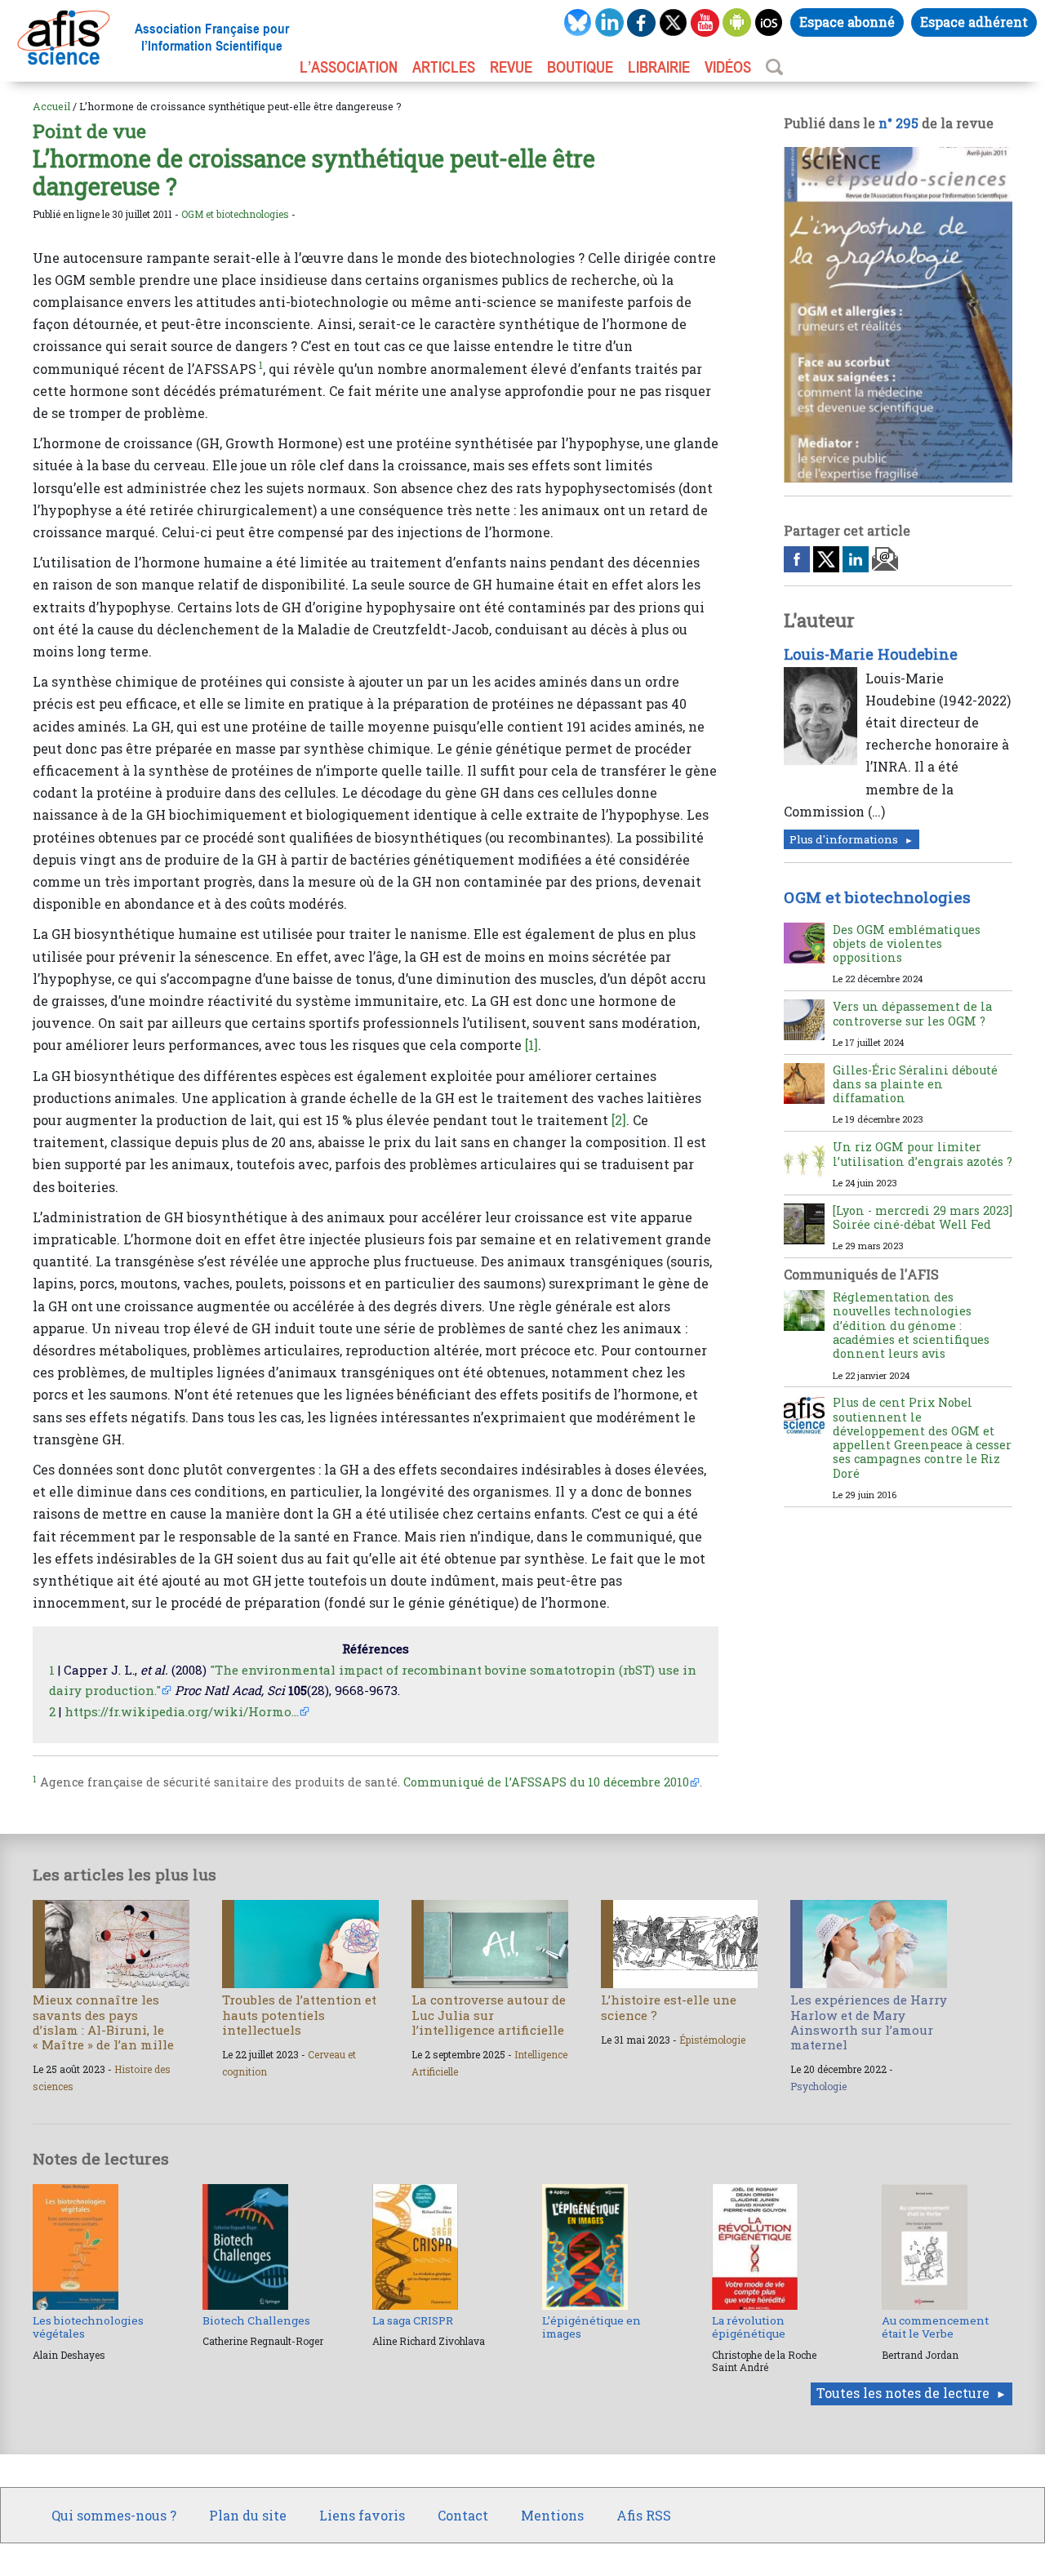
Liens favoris (362, 2515)
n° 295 (898, 123)
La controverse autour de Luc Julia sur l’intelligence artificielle (489, 2014)
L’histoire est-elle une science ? (669, 2007)
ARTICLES (444, 67)
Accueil (51, 106)
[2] (619, 1120)
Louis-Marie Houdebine (871, 654)
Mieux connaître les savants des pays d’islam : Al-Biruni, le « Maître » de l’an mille (103, 2022)
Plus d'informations (844, 839)
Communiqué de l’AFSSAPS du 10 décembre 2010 (546, 1782)
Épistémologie (712, 2040)
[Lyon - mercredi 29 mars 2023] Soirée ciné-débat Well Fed (923, 1217)
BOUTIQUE (580, 67)
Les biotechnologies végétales (88, 2327)
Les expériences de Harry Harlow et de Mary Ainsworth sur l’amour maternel (869, 2022)
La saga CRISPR (413, 2320)
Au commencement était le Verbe (935, 2327)
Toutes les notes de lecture (903, 2393)
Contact (463, 2515)
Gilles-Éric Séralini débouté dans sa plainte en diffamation (915, 1084)
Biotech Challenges (256, 2320)
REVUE (511, 67)
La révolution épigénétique (749, 2327)
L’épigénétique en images (591, 2327)
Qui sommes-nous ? (114, 2515)
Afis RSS (644, 2515)
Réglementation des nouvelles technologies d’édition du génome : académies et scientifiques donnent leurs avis (911, 1325)
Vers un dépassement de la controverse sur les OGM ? (912, 1013)
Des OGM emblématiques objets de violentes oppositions (907, 944)
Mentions (552, 2515)
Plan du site (248, 2515)
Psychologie (818, 2086)
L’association (349, 67)
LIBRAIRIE (659, 67)
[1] (531, 1045)
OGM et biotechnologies (235, 214)
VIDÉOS (728, 67)
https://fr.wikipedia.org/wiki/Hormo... (182, 1711)
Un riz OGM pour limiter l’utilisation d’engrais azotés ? (923, 1154)
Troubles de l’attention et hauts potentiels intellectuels (299, 2014)
